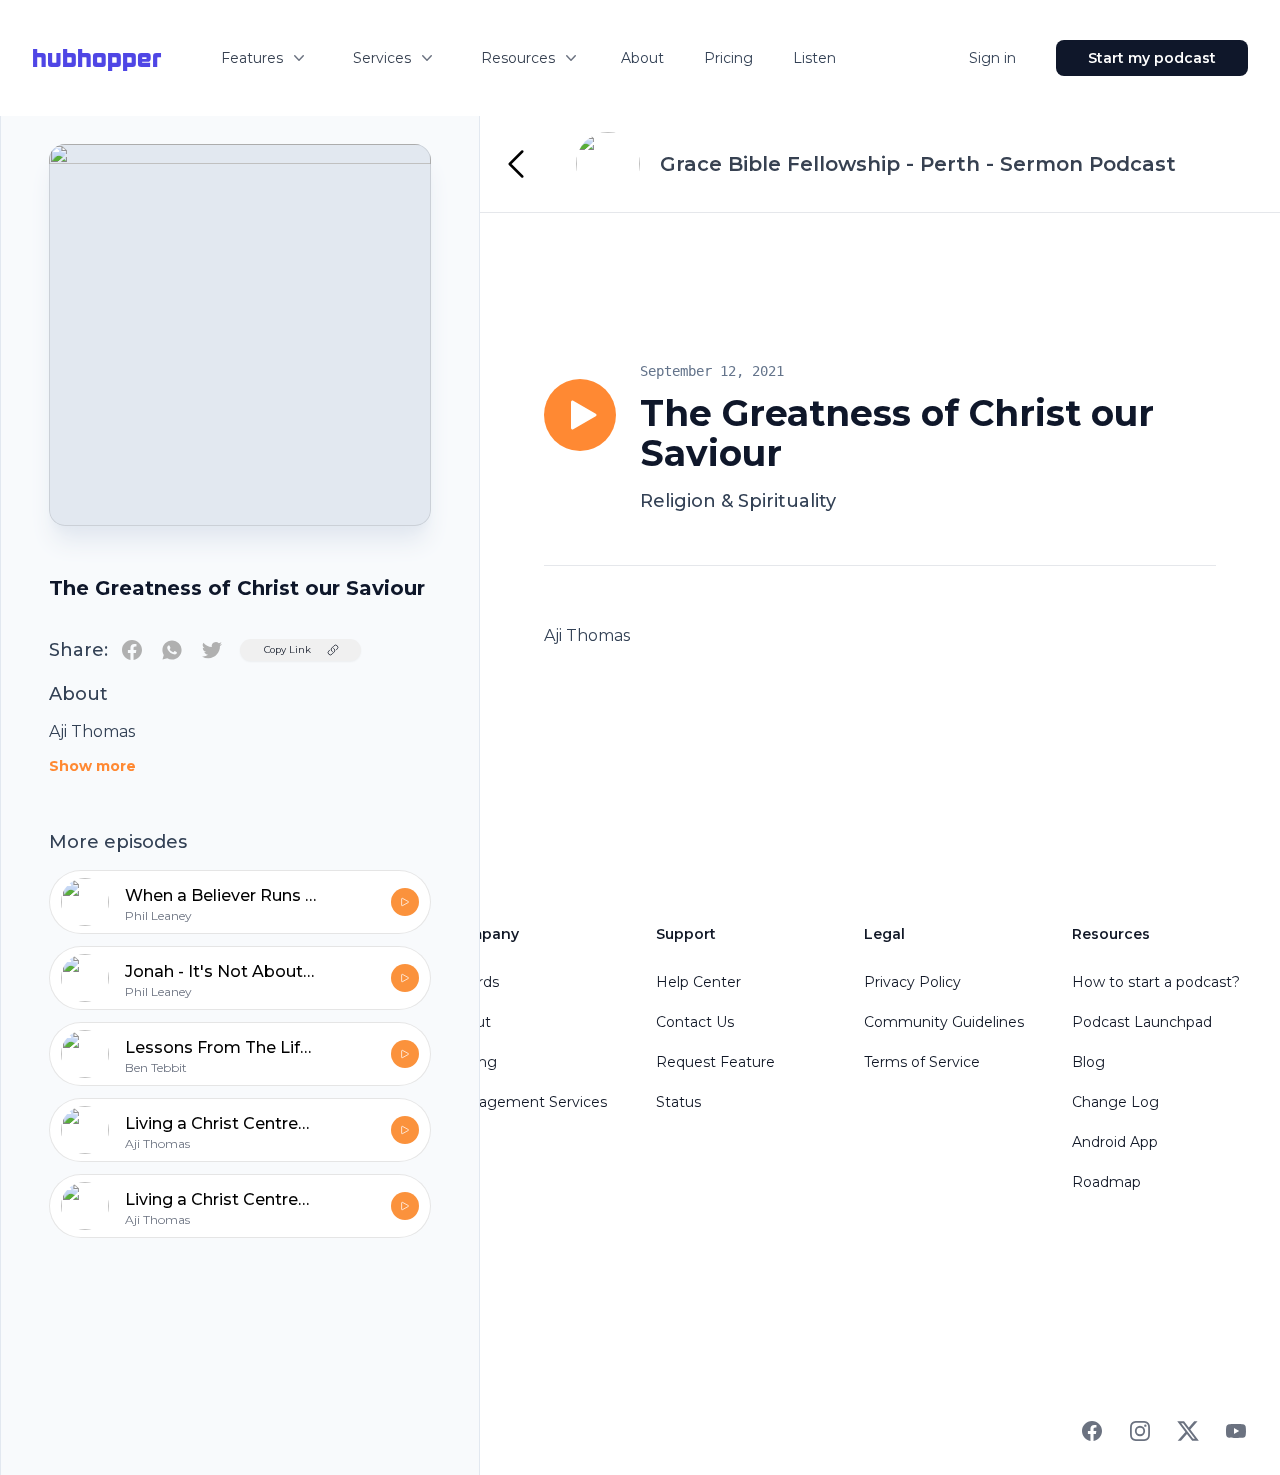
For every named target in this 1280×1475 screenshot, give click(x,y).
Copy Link (287, 649)
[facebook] (132, 650)
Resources (518, 58)
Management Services (527, 1102)
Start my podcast (1152, 58)
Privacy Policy (912, 982)
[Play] (580, 415)
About (642, 58)
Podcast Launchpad (1142, 1022)
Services (382, 58)
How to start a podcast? (1156, 982)
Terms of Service (922, 1062)
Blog (1088, 1062)
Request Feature (715, 1062)
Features (252, 58)
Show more (92, 766)
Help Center (698, 982)
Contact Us (695, 1022)
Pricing (728, 58)
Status (678, 1102)
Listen (814, 58)
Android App (1115, 1142)
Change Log (1115, 1102)
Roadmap (1106, 1182)
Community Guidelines (944, 1022)
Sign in (992, 58)
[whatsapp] (172, 650)
